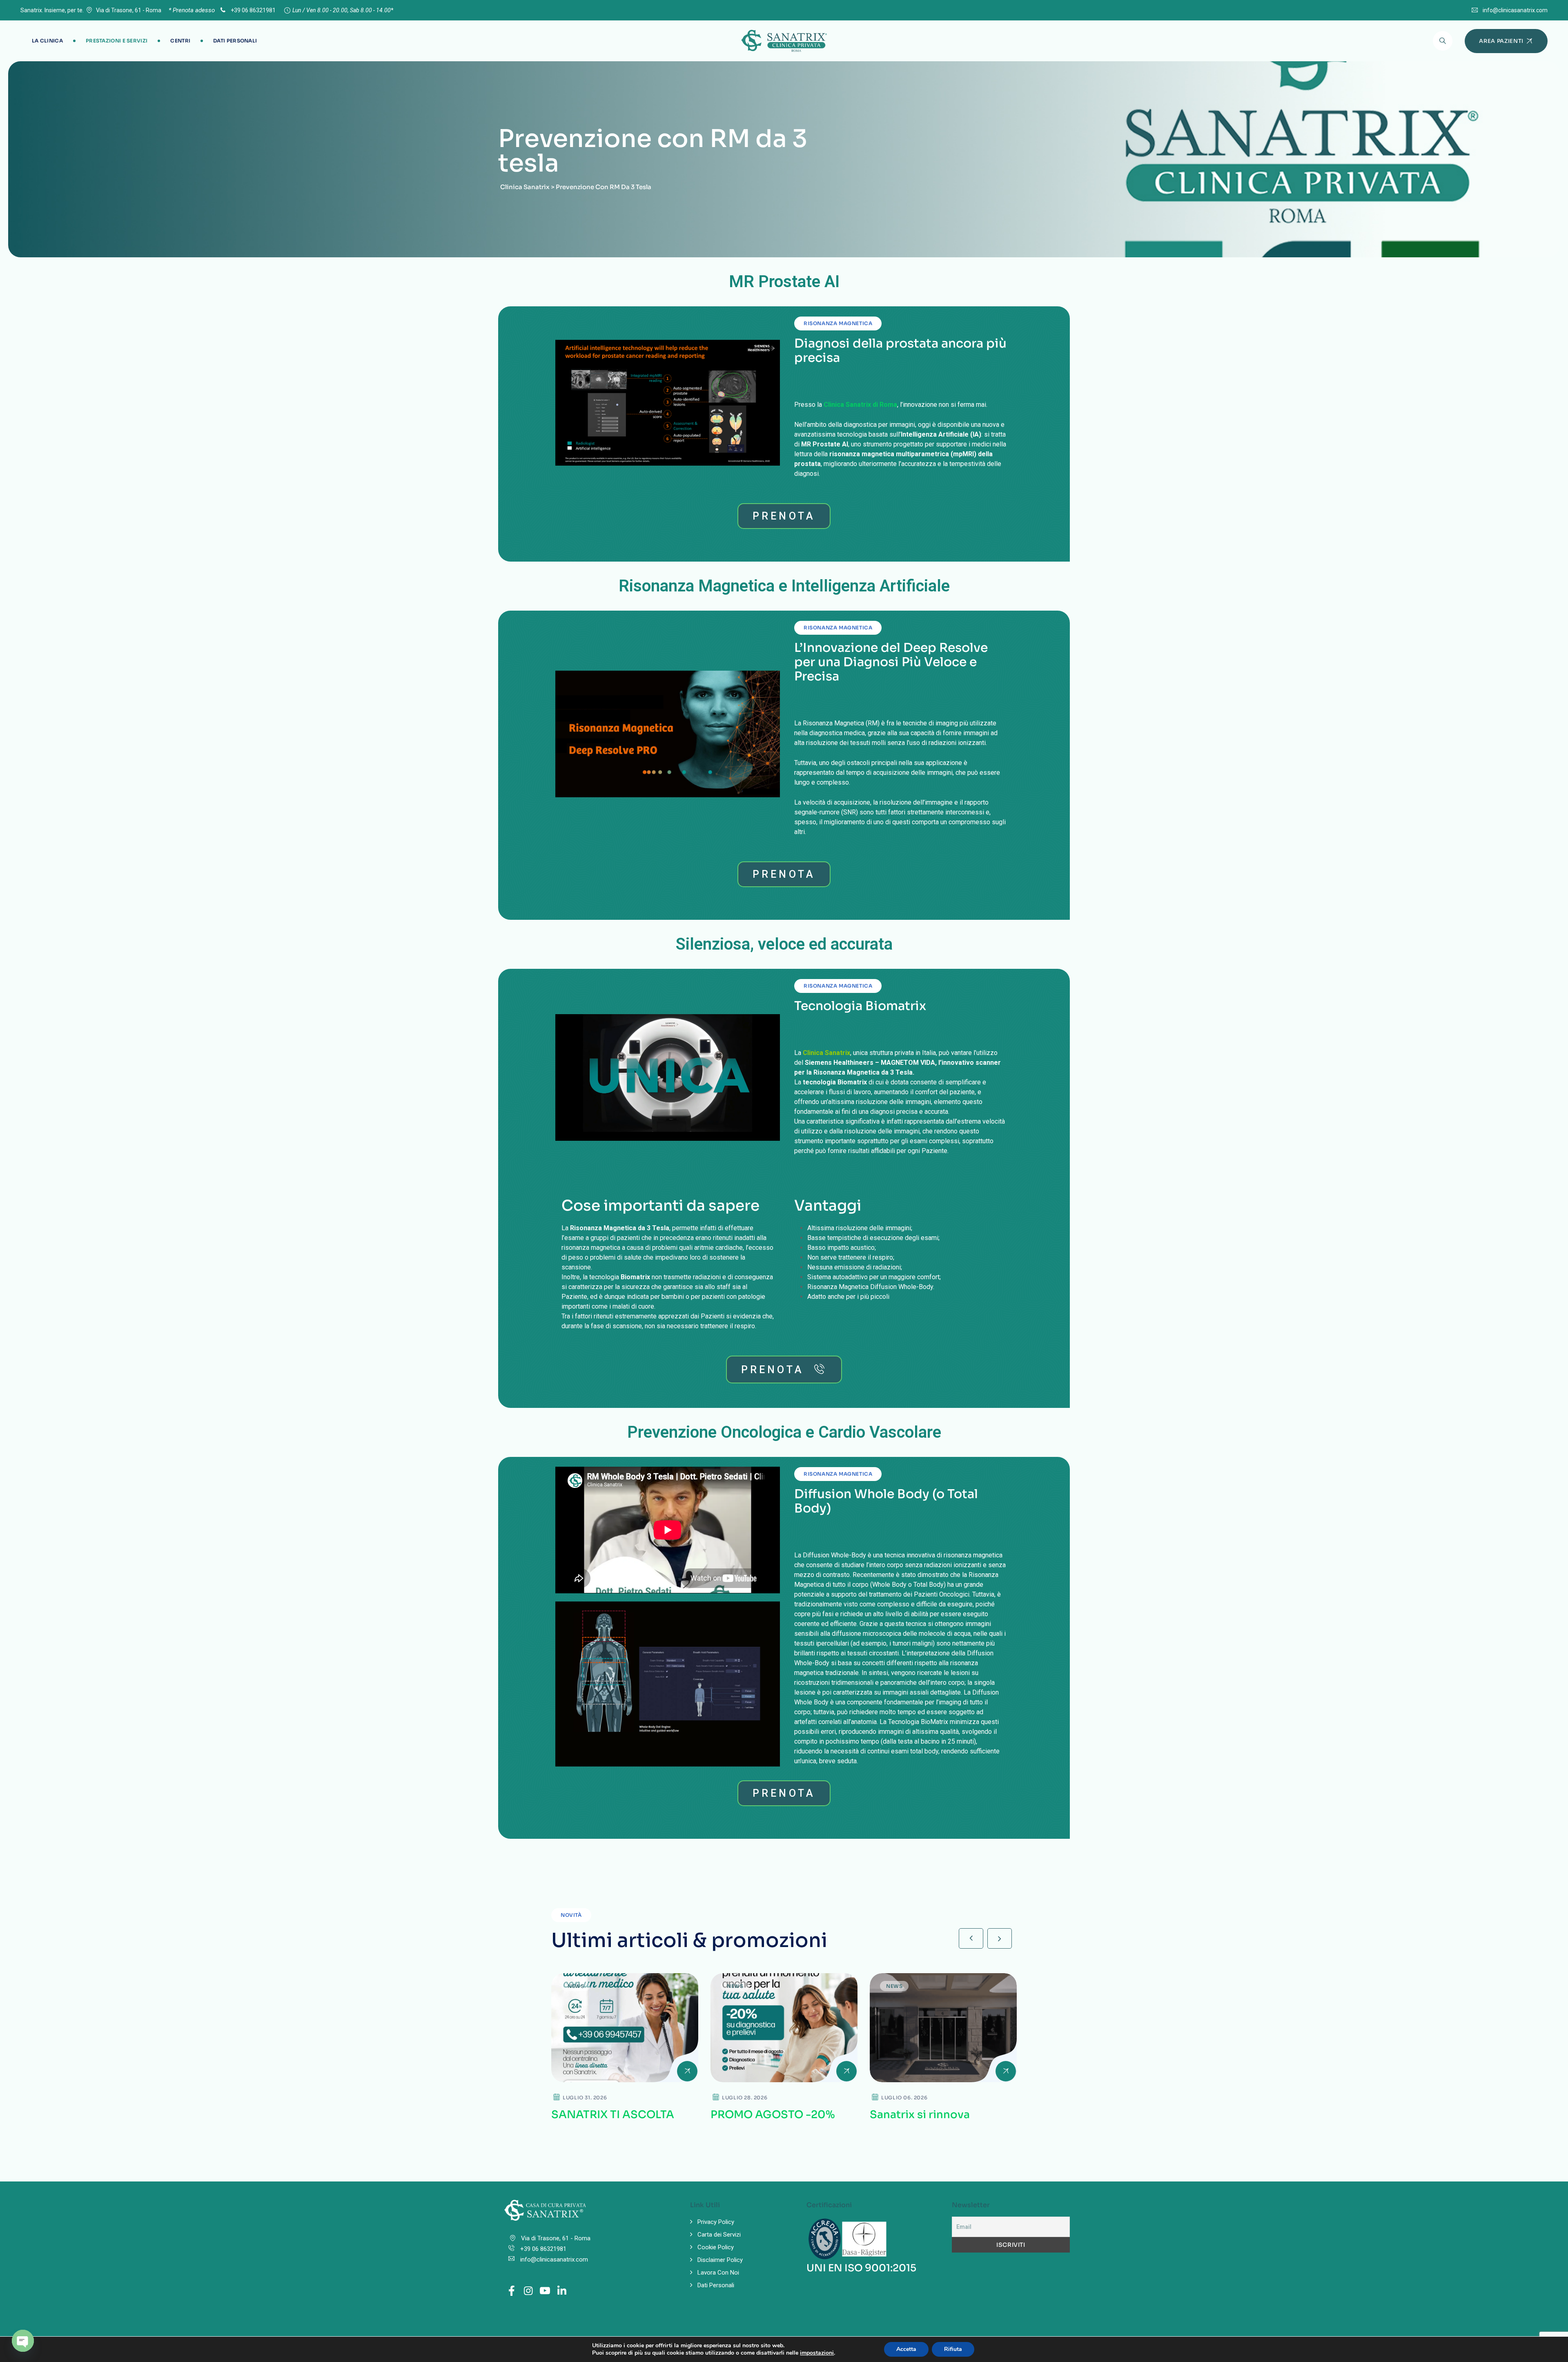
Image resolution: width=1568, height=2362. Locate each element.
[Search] (1443, 41)
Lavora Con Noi (718, 2273)
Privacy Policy (716, 2222)
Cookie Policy (716, 2247)
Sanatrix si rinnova (920, 2115)
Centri (180, 41)
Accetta (906, 2349)
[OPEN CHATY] (23, 2341)
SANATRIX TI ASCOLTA (613, 2115)
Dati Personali (235, 41)
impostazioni (817, 2353)
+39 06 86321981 (253, 10)
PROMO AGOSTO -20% (773, 2115)
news (576, 1986)
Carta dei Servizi (719, 2235)
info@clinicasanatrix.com (1515, 10)
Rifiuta (953, 2349)
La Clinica (47, 41)
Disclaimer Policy (720, 2260)
